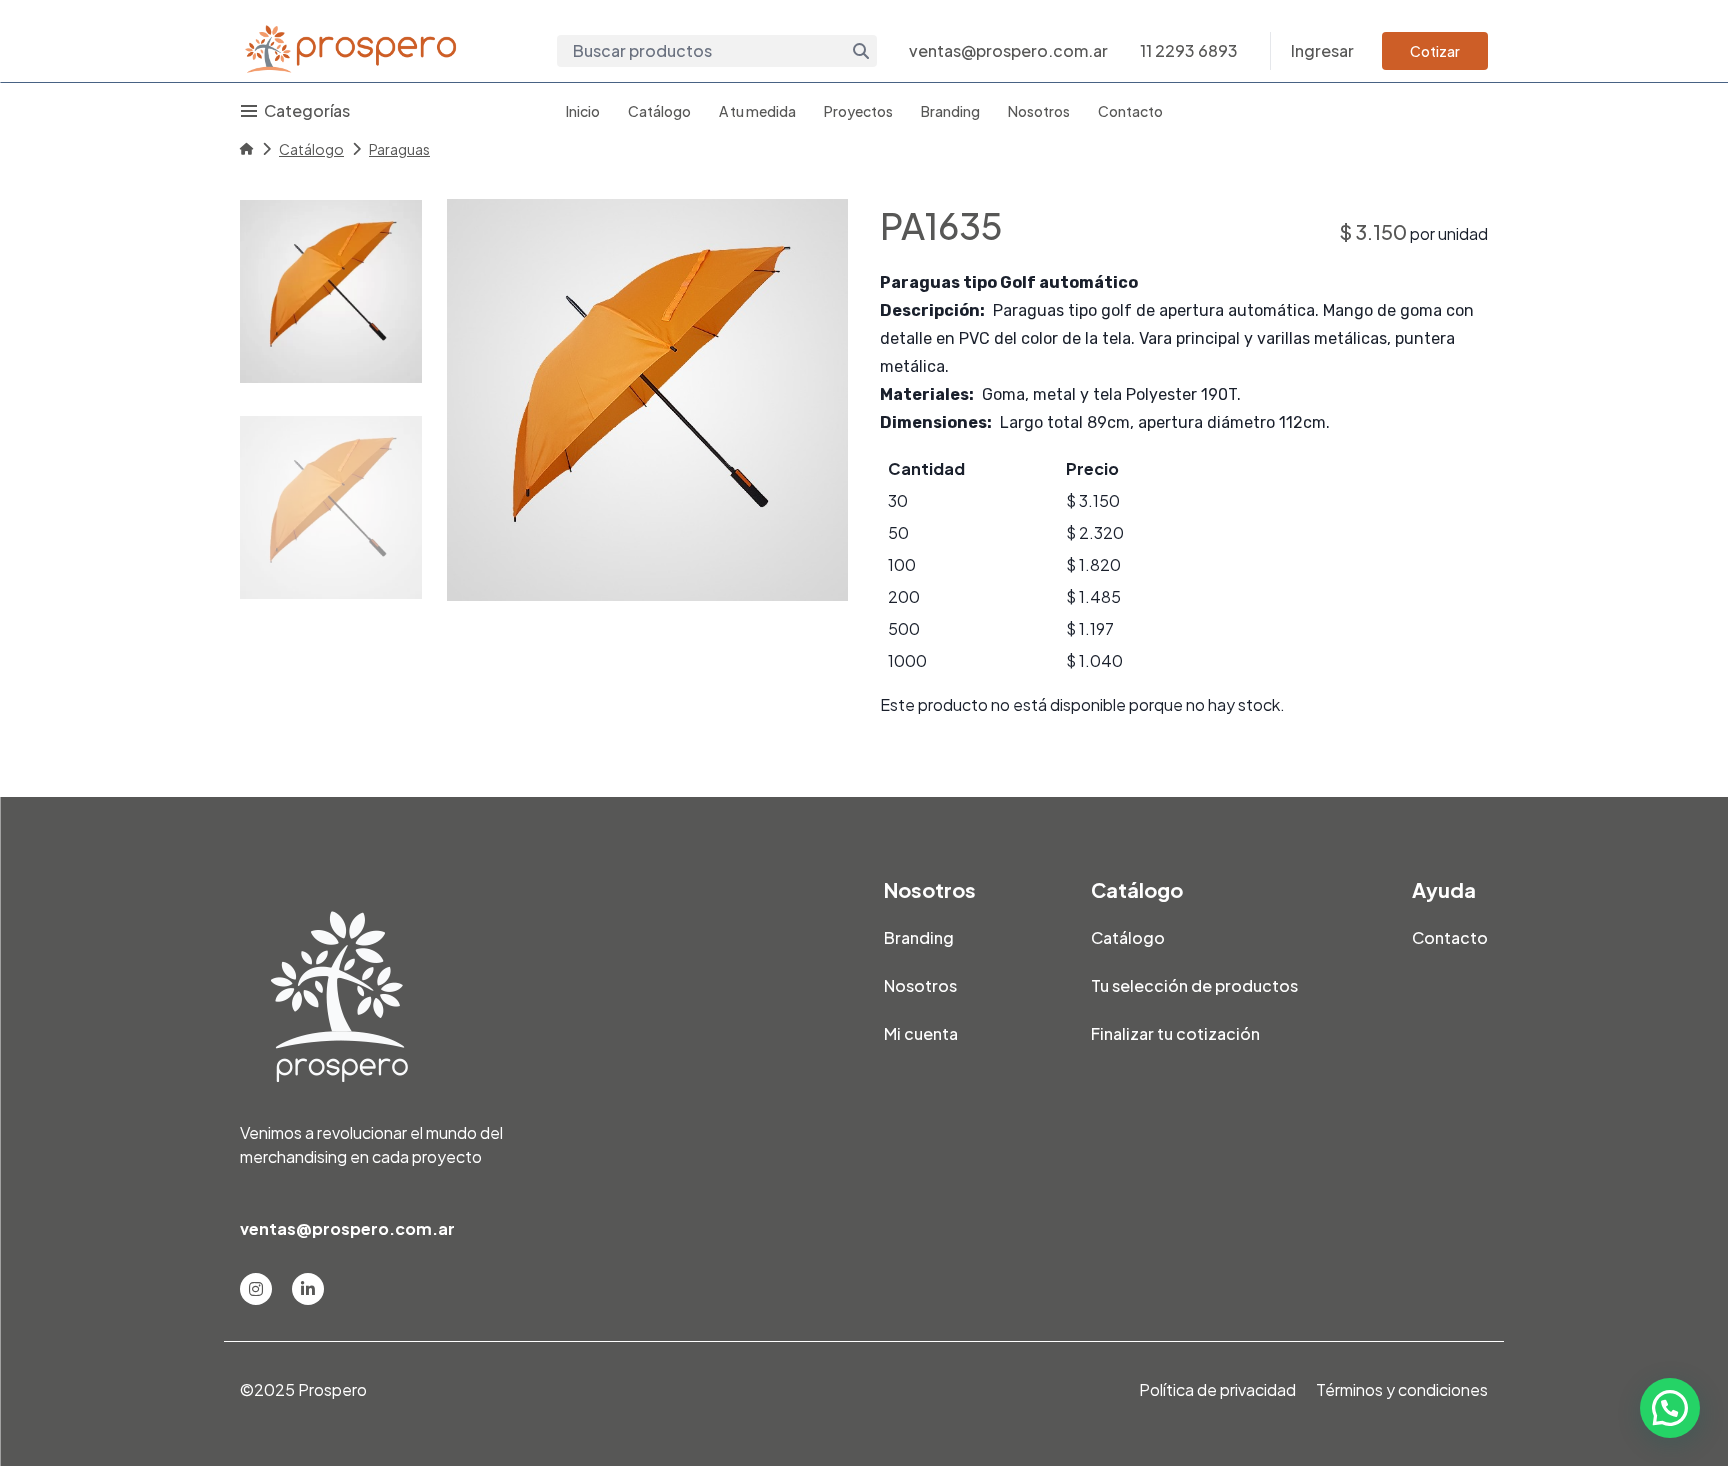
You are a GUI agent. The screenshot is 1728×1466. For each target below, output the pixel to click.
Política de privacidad (1217, 1389)
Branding (950, 111)
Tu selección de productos (1194, 985)
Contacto (1130, 111)
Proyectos (858, 111)
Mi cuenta (921, 1033)
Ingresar (1322, 50)
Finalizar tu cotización (1175, 1033)
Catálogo (659, 111)
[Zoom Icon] (648, 400)
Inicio (583, 111)
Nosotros (1039, 111)
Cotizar (1435, 51)
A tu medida (757, 111)
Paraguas (399, 149)
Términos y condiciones (1402, 1389)
